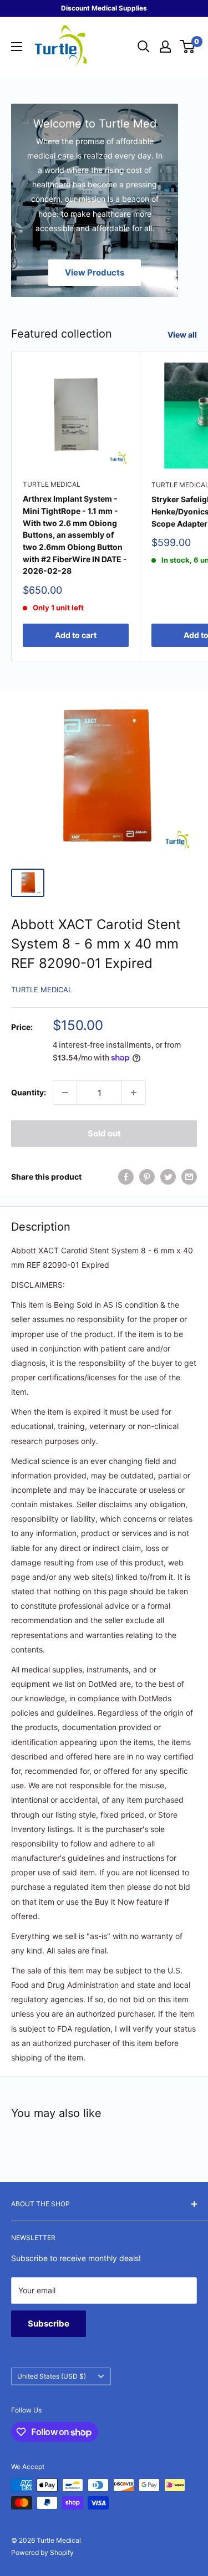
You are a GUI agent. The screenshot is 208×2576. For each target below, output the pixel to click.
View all (182, 335)
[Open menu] (17, 47)
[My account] (165, 47)
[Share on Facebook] (126, 1177)
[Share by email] (189, 1177)
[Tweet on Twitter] (168, 1177)
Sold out (104, 1133)
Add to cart (76, 635)
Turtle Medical (52, 484)
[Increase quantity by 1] (134, 1093)
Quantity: (29, 1092)
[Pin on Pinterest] (147, 1177)
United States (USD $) (52, 2376)
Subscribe (49, 2323)
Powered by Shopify (42, 2552)
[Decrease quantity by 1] (65, 1093)
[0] (188, 47)
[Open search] (144, 47)
